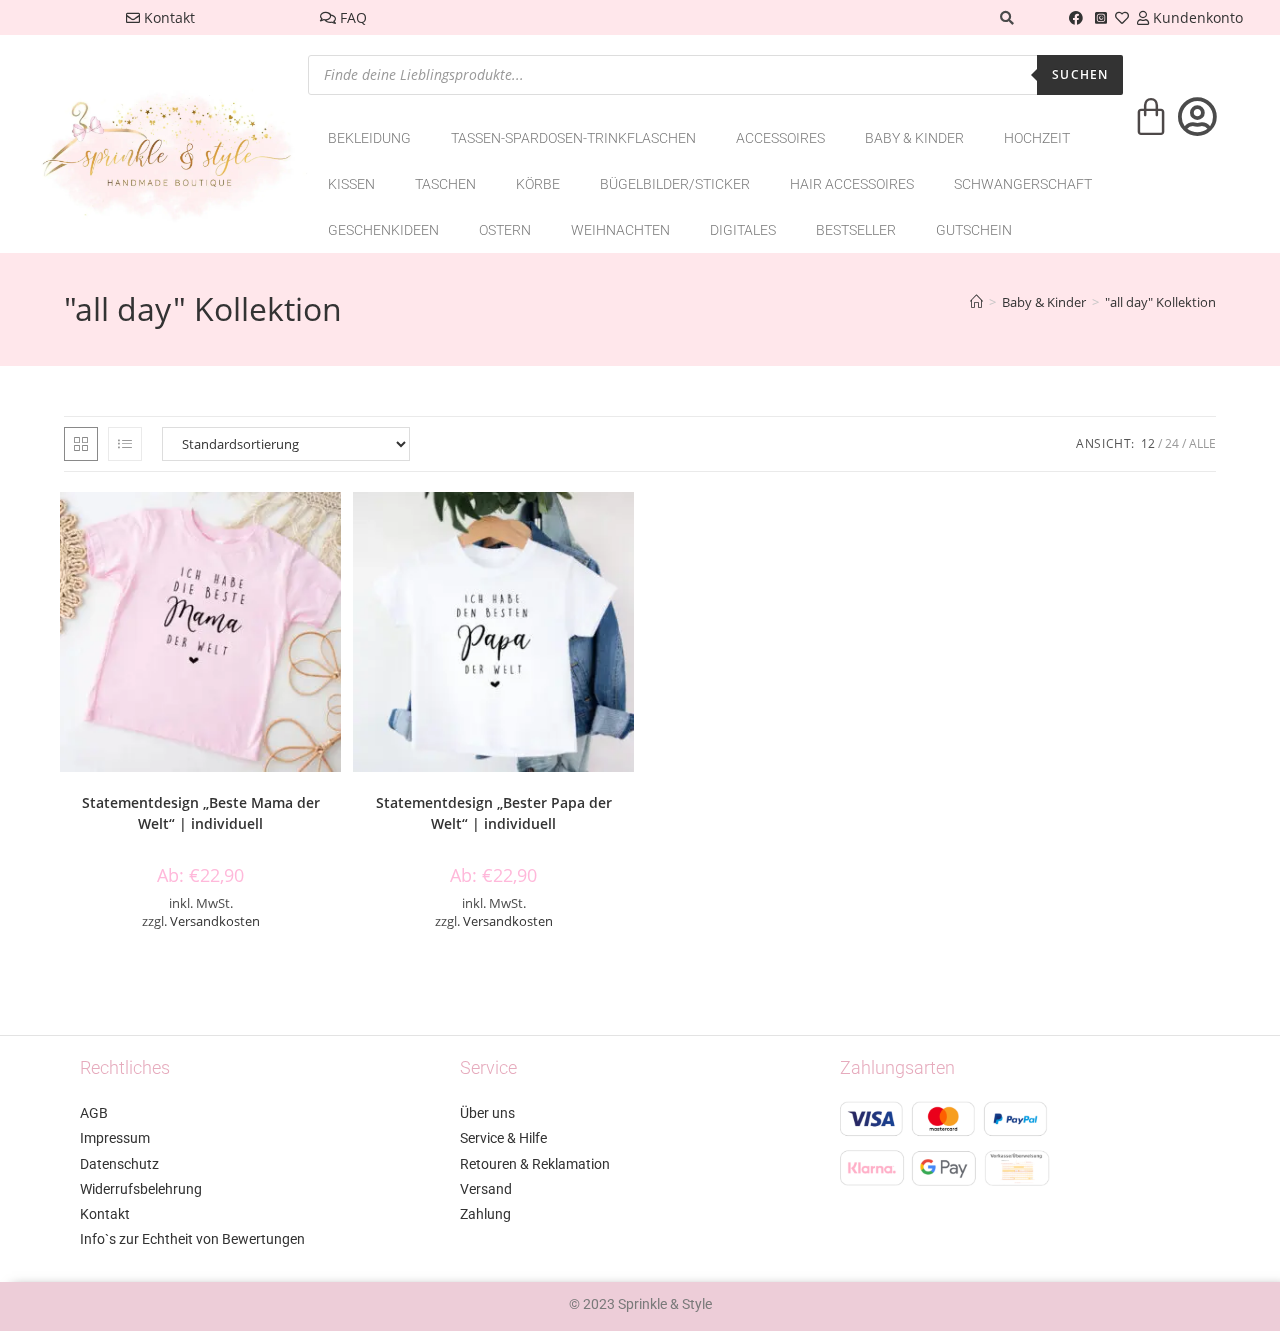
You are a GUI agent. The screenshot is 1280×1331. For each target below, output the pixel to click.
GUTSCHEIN (974, 230)
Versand (486, 1189)
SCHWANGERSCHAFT (1023, 184)
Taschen (445, 184)
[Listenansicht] (125, 444)
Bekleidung (369, 138)
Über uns (487, 1113)
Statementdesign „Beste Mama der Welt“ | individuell (201, 813)
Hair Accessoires (852, 184)
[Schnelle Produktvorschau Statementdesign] (331, 527)
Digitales (743, 230)
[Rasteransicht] (81, 444)
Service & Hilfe (503, 1138)
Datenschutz (119, 1164)
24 (1172, 443)
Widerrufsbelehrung (141, 1189)
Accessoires (780, 138)
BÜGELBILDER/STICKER (675, 184)
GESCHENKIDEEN (383, 230)
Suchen (1080, 74)
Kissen (351, 184)
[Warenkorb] (1151, 129)
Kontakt (167, 17)
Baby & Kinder (914, 138)
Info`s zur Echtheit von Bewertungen (192, 1239)
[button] (331, 579)
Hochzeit (1037, 138)
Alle (1202, 443)
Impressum (115, 1138)
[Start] (976, 302)
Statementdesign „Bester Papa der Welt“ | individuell (494, 813)
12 (1148, 443)
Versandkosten (215, 921)
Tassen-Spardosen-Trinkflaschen (573, 138)
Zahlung (485, 1214)
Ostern (505, 230)
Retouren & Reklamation (535, 1164)
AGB (94, 1113)
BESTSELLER (856, 230)
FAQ (351, 17)
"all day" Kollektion (1160, 302)
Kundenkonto (1196, 17)
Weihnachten (620, 230)
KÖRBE (538, 184)
